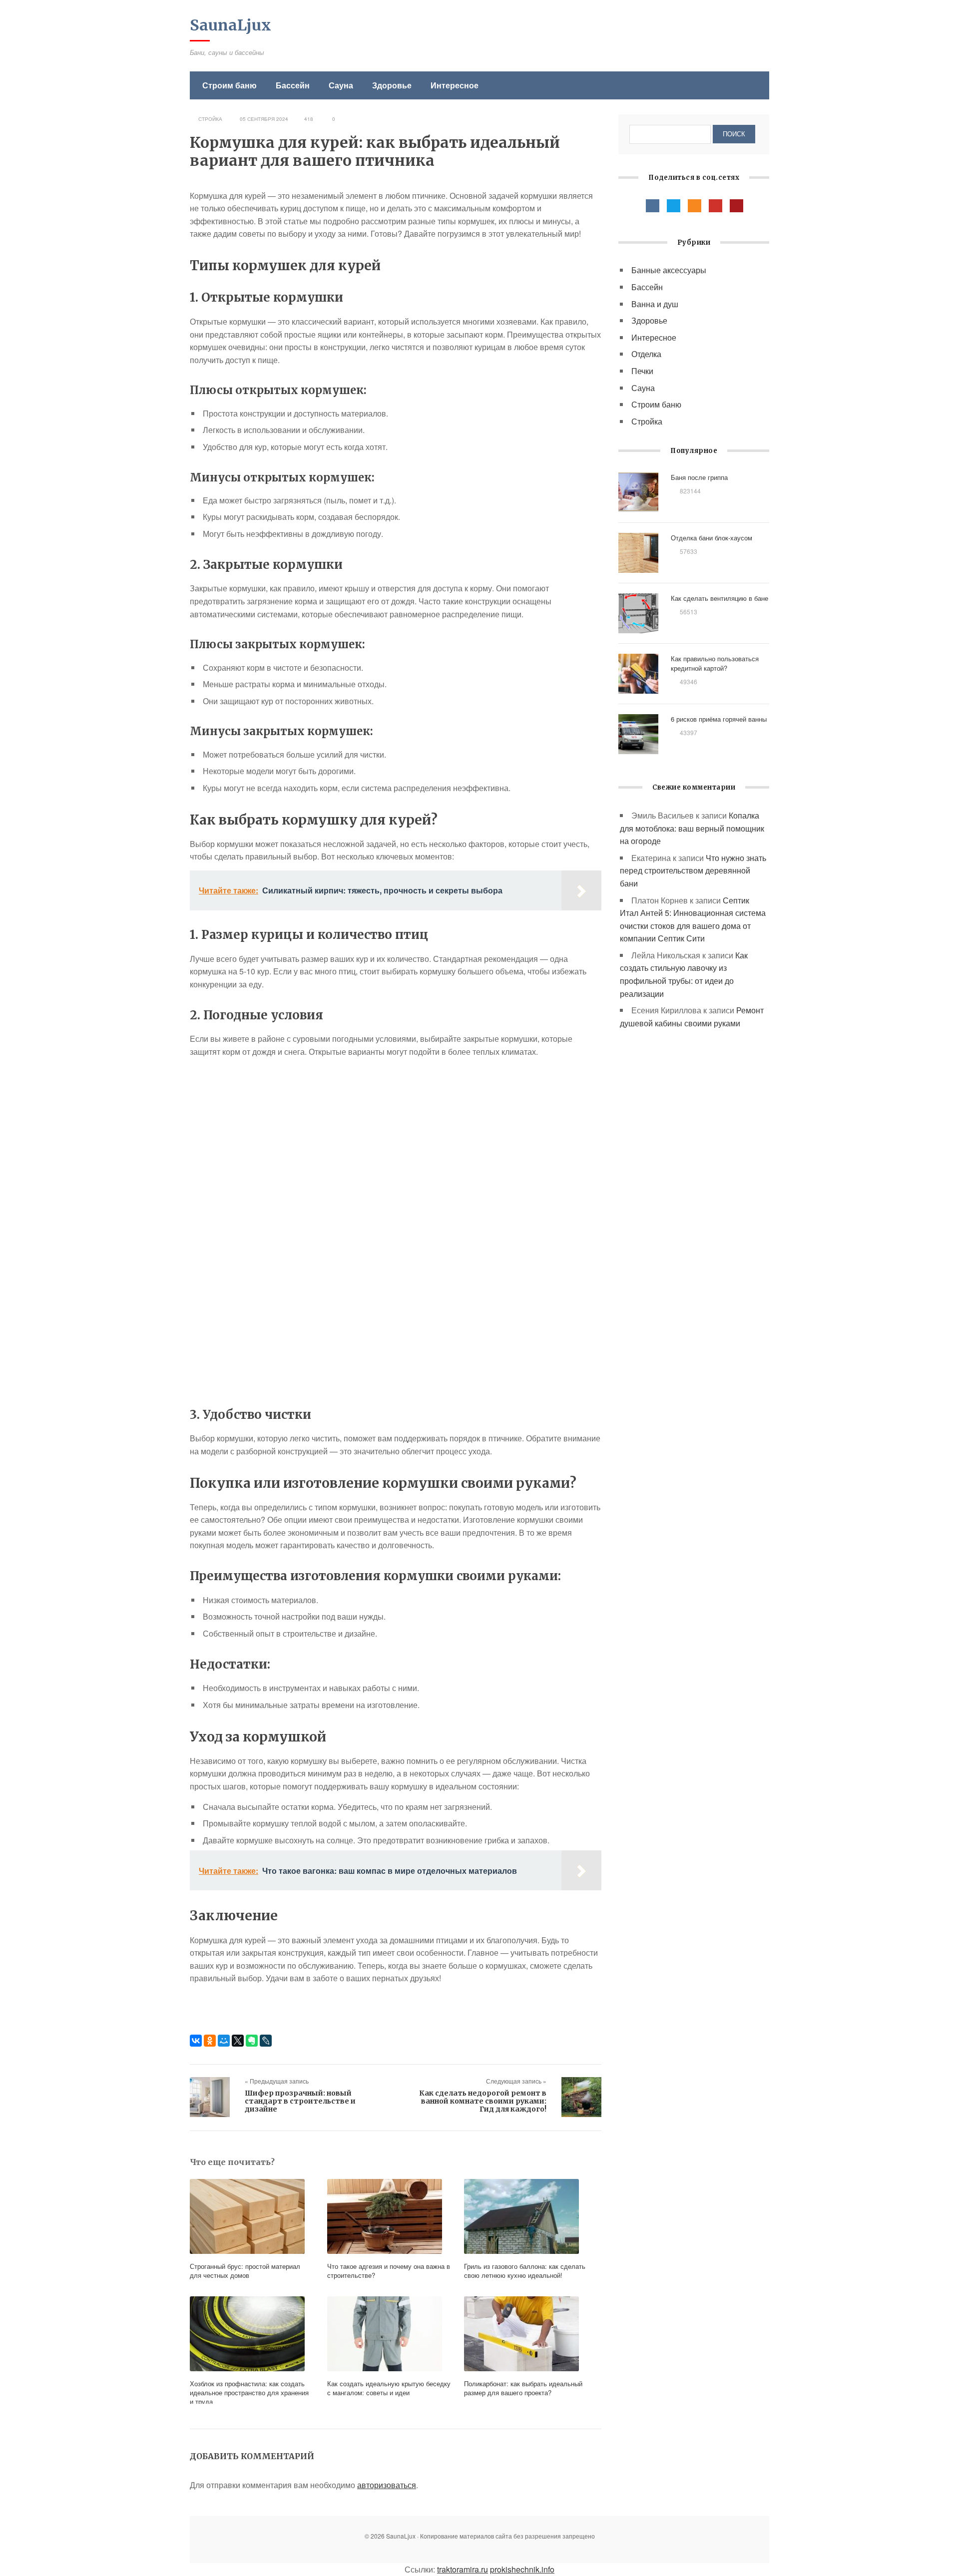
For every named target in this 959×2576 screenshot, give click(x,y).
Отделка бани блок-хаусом (712, 538)
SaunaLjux (231, 25)
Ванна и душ (655, 304)
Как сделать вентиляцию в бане (719, 598)
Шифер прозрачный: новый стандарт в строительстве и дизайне (300, 2101)
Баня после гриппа (699, 477)
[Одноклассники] (210, 2041)
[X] (238, 2041)
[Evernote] (252, 2041)
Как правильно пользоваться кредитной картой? (715, 663)
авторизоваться (387, 2485)
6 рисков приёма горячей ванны (719, 719)
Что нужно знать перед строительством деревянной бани (693, 870)
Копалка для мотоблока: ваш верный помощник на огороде (692, 828)
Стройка (210, 119)
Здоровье (392, 85)
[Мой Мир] (224, 2041)
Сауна (341, 85)
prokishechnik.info (522, 2569)
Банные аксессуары (669, 270)
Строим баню (230, 85)
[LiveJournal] (266, 2041)
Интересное (455, 85)
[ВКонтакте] (196, 2041)
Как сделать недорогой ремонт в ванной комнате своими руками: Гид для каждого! (483, 2101)
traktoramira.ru (463, 2569)
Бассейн (293, 85)
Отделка (646, 354)
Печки (642, 371)
